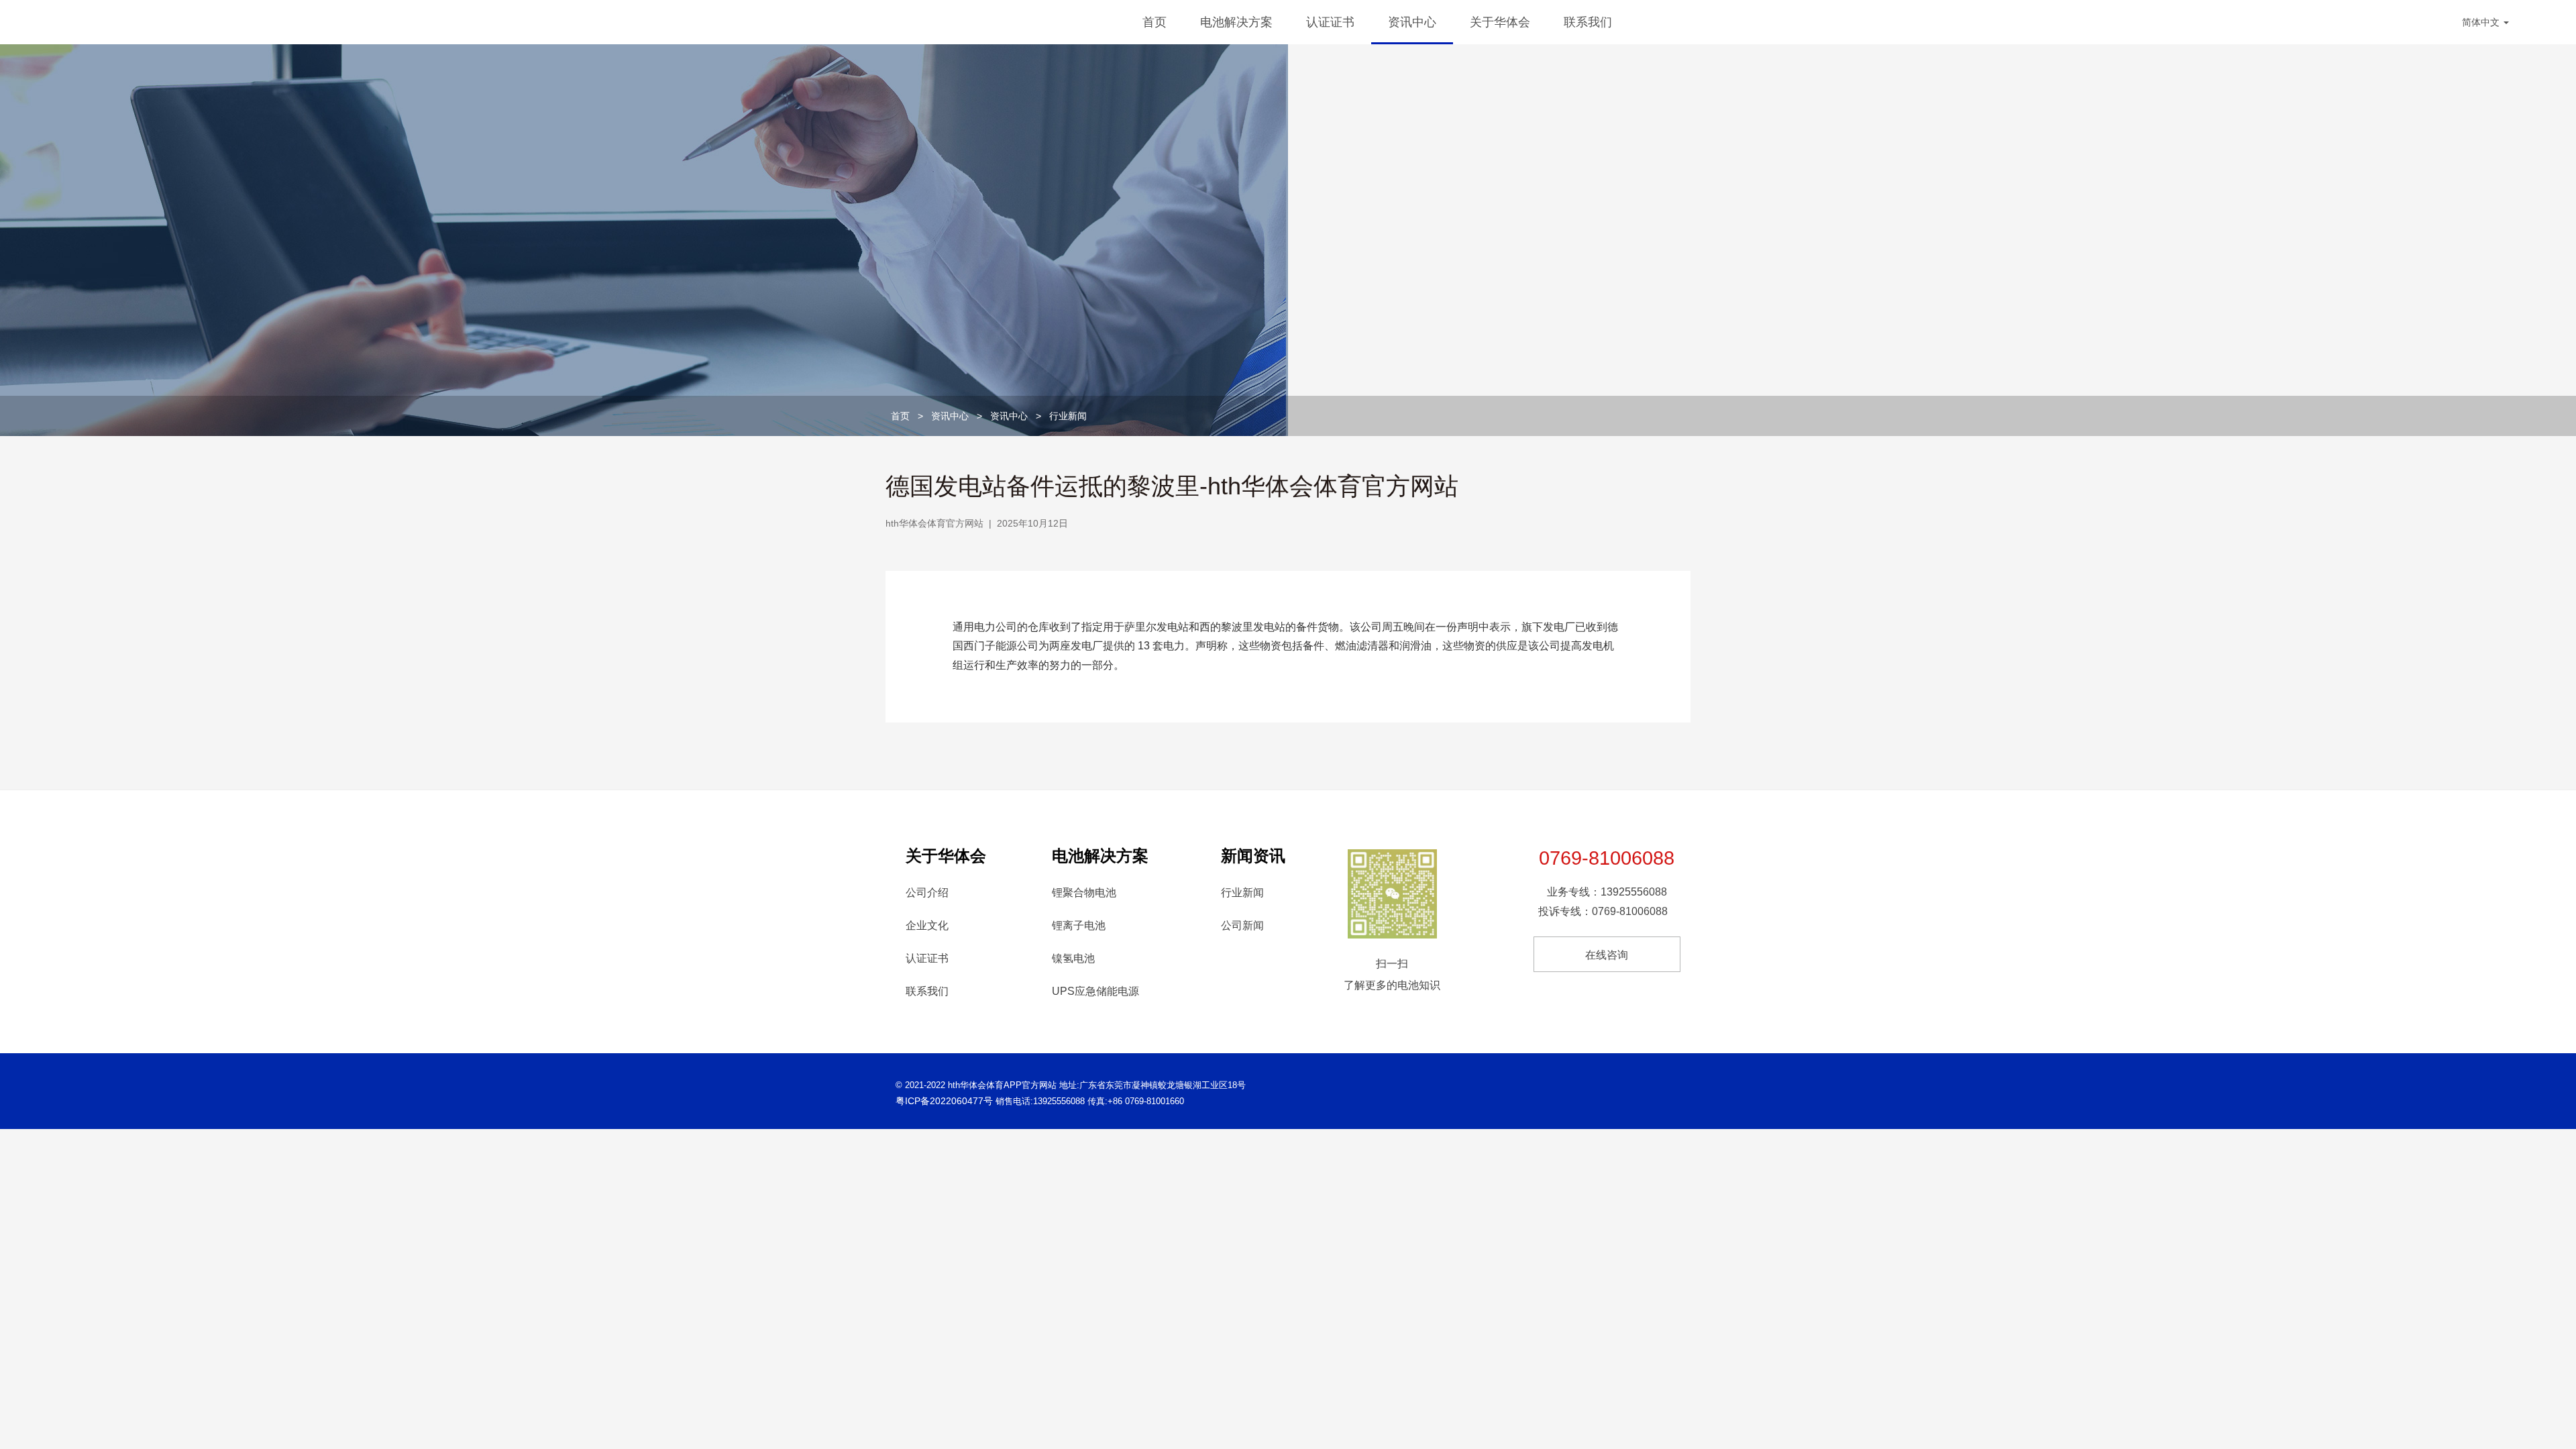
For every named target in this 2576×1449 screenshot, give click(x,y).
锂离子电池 (1079, 925)
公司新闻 (1242, 925)
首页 (1155, 22)
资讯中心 (1412, 22)
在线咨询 (1607, 955)
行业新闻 (1068, 416)
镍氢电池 (1073, 958)
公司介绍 (927, 893)
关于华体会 (1500, 22)
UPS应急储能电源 (1095, 991)
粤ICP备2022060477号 (944, 1101)
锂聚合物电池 (1084, 893)
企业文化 (927, 925)
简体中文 (2482, 22)
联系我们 (1588, 22)
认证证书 (1330, 22)
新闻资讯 (1253, 856)
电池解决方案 (1236, 22)
